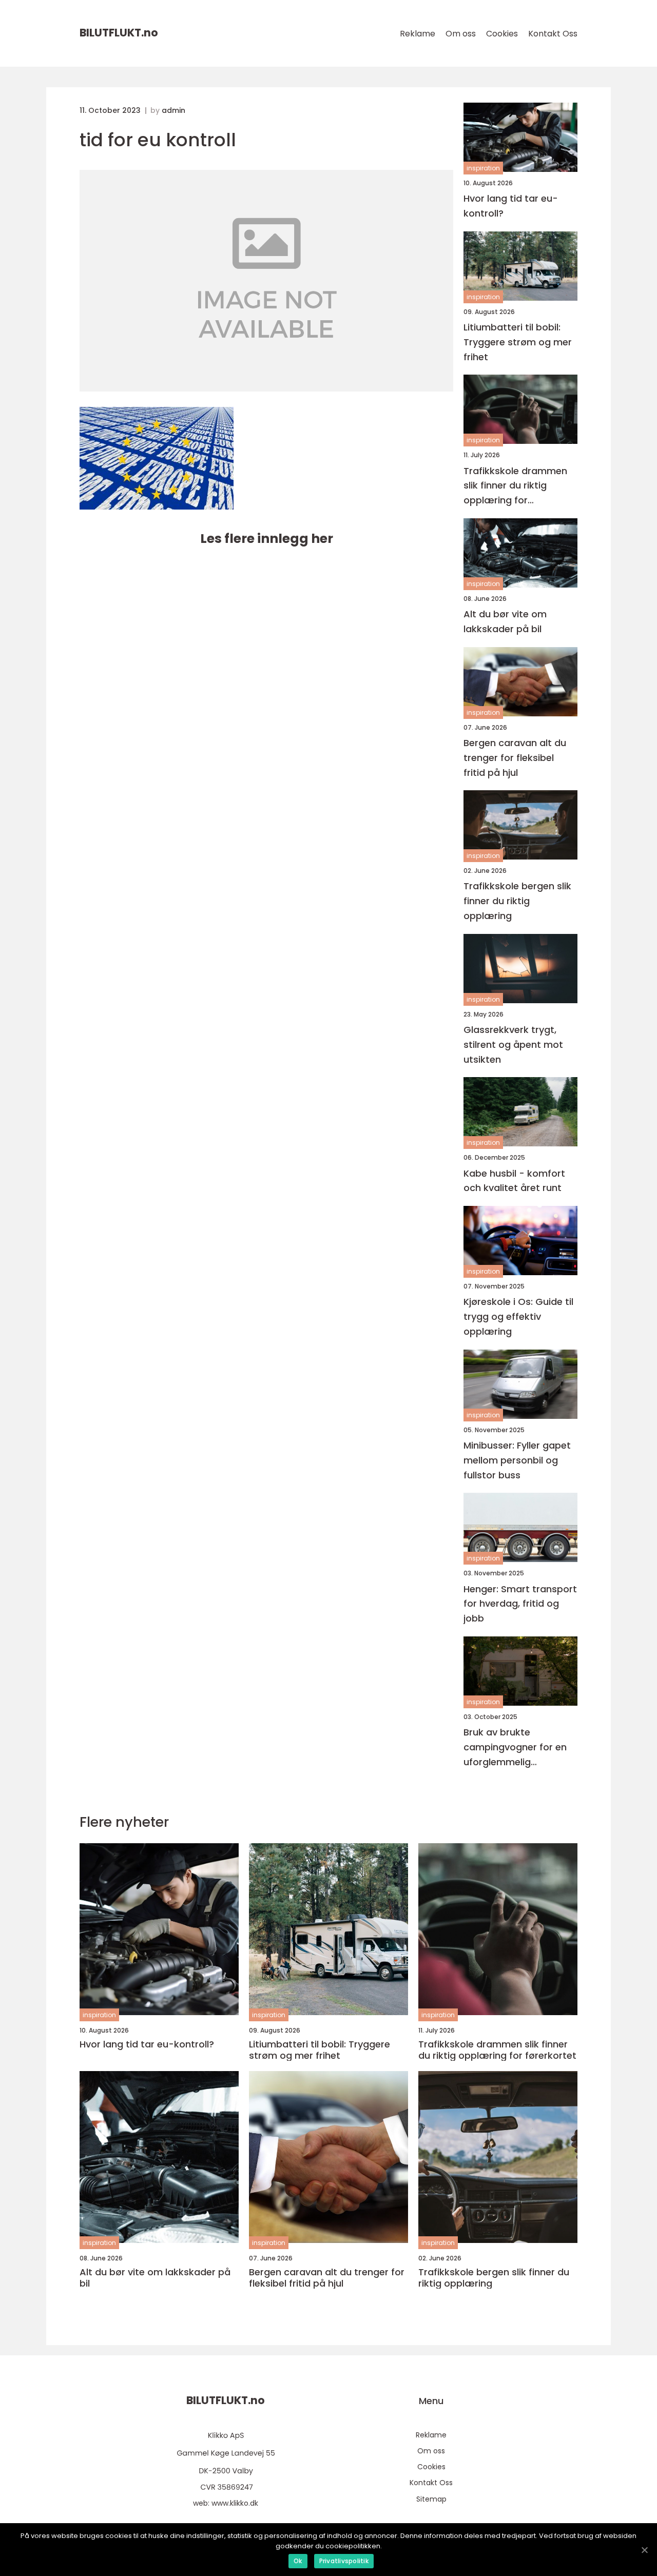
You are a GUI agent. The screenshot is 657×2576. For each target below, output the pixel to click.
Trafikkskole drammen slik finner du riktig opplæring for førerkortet (515, 486)
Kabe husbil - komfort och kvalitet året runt (514, 1181)
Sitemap (431, 2499)
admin (173, 110)
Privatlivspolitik (344, 2561)
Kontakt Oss (553, 34)
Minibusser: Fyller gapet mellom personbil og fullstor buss (517, 1460)
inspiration (483, 168)
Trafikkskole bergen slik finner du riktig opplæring (517, 901)
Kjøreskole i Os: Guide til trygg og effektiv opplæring (518, 1316)
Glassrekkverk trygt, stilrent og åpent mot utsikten (513, 1045)
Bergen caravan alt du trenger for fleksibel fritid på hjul (515, 758)
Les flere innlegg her (267, 539)
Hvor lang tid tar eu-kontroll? (511, 206)
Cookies (502, 34)
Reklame (418, 34)
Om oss (461, 34)
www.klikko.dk (235, 2503)
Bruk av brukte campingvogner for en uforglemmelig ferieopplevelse (515, 1748)
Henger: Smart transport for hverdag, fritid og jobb (520, 1604)
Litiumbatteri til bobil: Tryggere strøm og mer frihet (518, 342)
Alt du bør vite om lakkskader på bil (505, 621)
